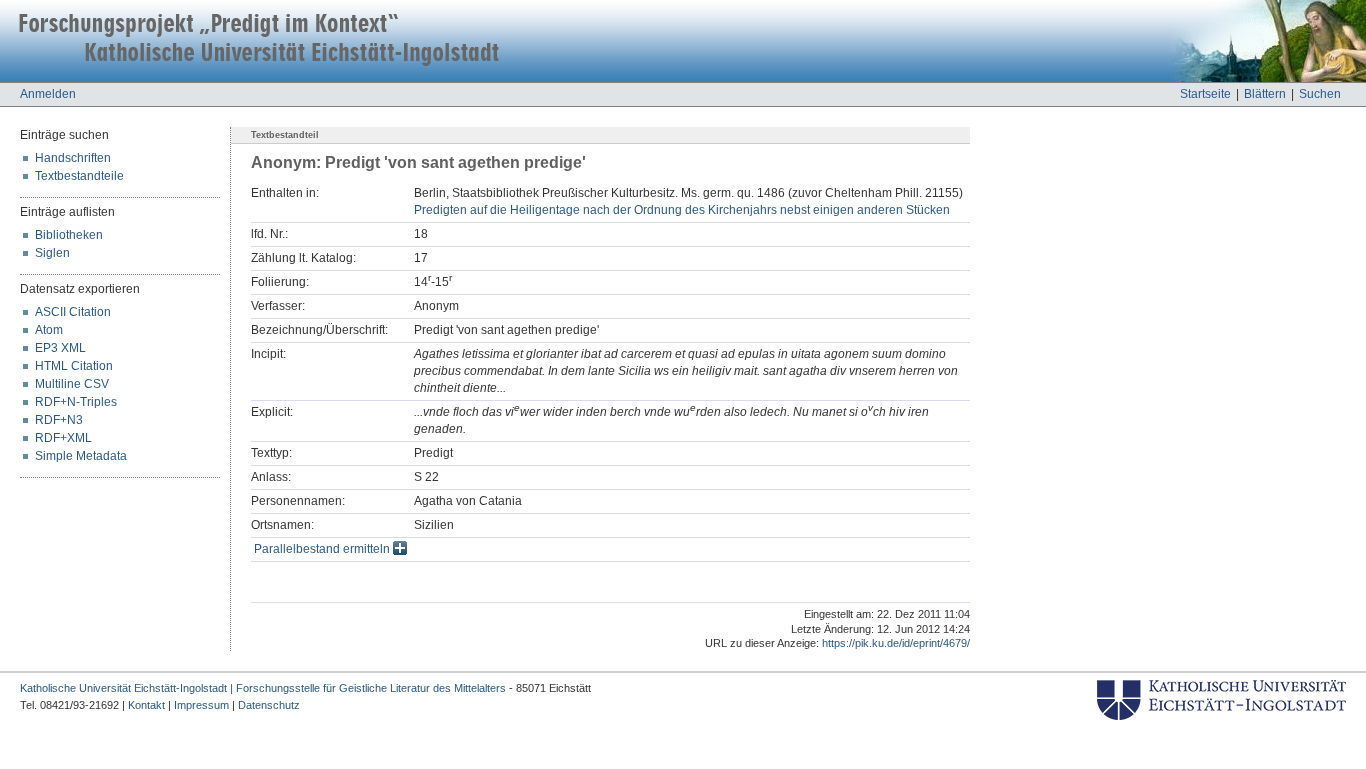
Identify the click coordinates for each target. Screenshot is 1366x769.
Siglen (52, 253)
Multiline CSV (72, 384)
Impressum (201, 705)
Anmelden (48, 94)
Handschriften (73, 158)
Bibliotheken (69, 235)
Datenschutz (269, 705)
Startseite (1205, 94)
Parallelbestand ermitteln (323, 549)
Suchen (1320, 94)
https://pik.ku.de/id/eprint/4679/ (896, 643)
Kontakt (146, 705)
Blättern (1265, 94)
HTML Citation (74, 366)
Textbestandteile (79, 176)
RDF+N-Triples (76, 402)
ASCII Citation (73, 312)
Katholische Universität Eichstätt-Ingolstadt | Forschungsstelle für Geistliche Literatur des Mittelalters (263, 688)
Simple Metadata (81, 456)
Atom (49, 330)
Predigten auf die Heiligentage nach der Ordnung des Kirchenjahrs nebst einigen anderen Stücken (682, 210)
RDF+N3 (59, 420)
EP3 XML (60, 348)
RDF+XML (63, 438)
